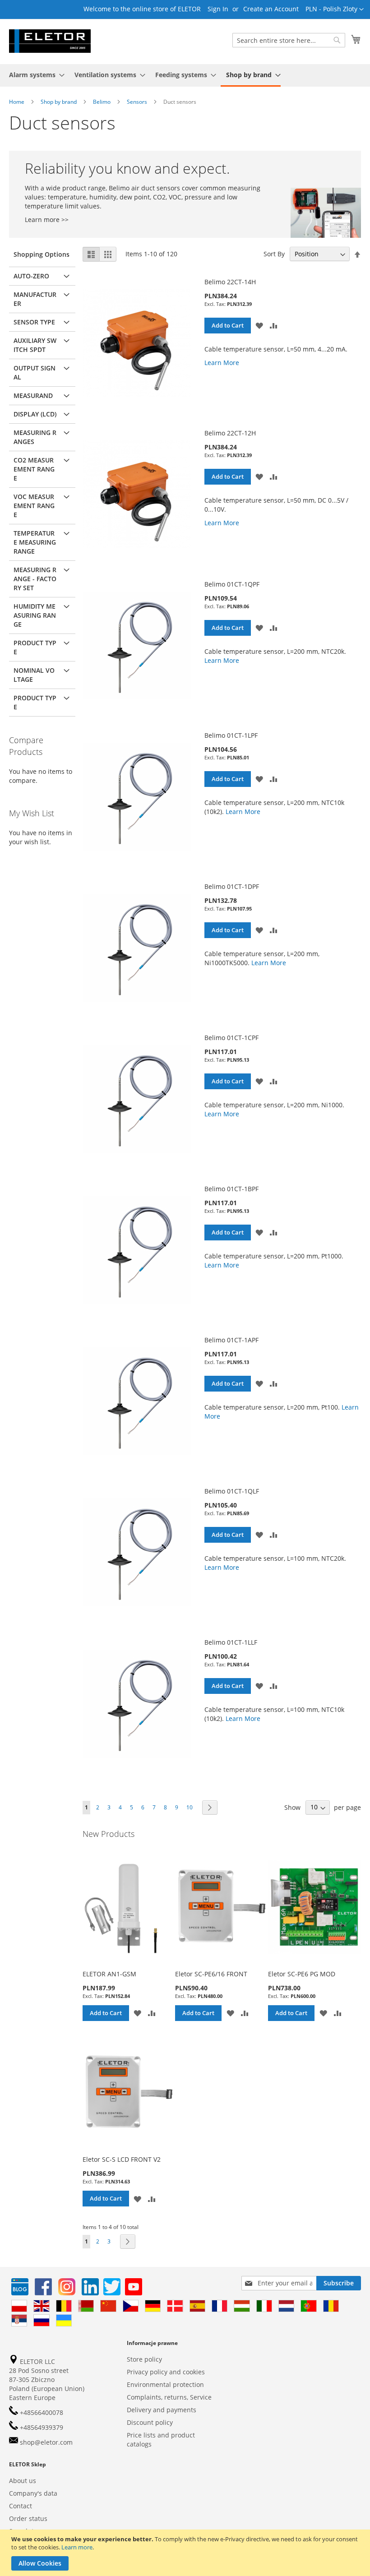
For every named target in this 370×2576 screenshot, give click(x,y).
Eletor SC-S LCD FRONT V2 (122, 2159)
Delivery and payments (162, 2410)
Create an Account (271, 9)
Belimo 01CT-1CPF (231, 1038)
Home (17, 102)
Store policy (144, 2359)
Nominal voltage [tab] (34, 675)
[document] (186, 2553)
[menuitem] (34, 75)
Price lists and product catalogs (161, 2440)
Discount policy (150, 2422)
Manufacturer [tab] (35, 299)
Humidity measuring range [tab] (35, 615)
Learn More (222, 363)
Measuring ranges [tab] (35, 437)
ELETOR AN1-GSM (109, 1974)
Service (201, 2397)
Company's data (33, 2493)
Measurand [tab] (33, 395)
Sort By (274, 254)
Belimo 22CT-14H (230, 282)
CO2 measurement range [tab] (34, 469)
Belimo (102, 102)
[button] (335, 9)
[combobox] (289, 40)
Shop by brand (59, 102)
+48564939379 (41, 2427)
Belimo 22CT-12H (230, 433)
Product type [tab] (35, 647)
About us (23, 2481)
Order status (28, 2518)
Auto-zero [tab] (31, 276)
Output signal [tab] (35, 372)
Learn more (77, 2547)
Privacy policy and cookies (166, 2372)
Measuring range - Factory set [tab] (35, 579)
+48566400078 (41, 2412)
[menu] (185, 75)
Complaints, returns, (157, 2397)
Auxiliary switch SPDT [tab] (35, 345)
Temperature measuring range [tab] (35, 542)
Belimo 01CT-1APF (231, 1340)
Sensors (138, 102)
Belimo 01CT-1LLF (231, 1642)
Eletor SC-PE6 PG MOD (302, 1974)
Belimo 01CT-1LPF (231, 735)
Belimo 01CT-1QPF (232, 584)
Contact (21, 2506)
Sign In (218, 9)
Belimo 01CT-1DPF (232, 886)
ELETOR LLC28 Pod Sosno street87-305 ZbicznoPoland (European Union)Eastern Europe (47, 2379)
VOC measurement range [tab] (34, 506)
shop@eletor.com (46, 2442)
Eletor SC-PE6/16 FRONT (211, 1974)
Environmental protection (165, 2384)
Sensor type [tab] (34, 322)
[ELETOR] (50, 41)
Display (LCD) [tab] (35, 414)
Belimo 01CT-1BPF (231, 1189)
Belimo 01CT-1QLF (232, 1491)
